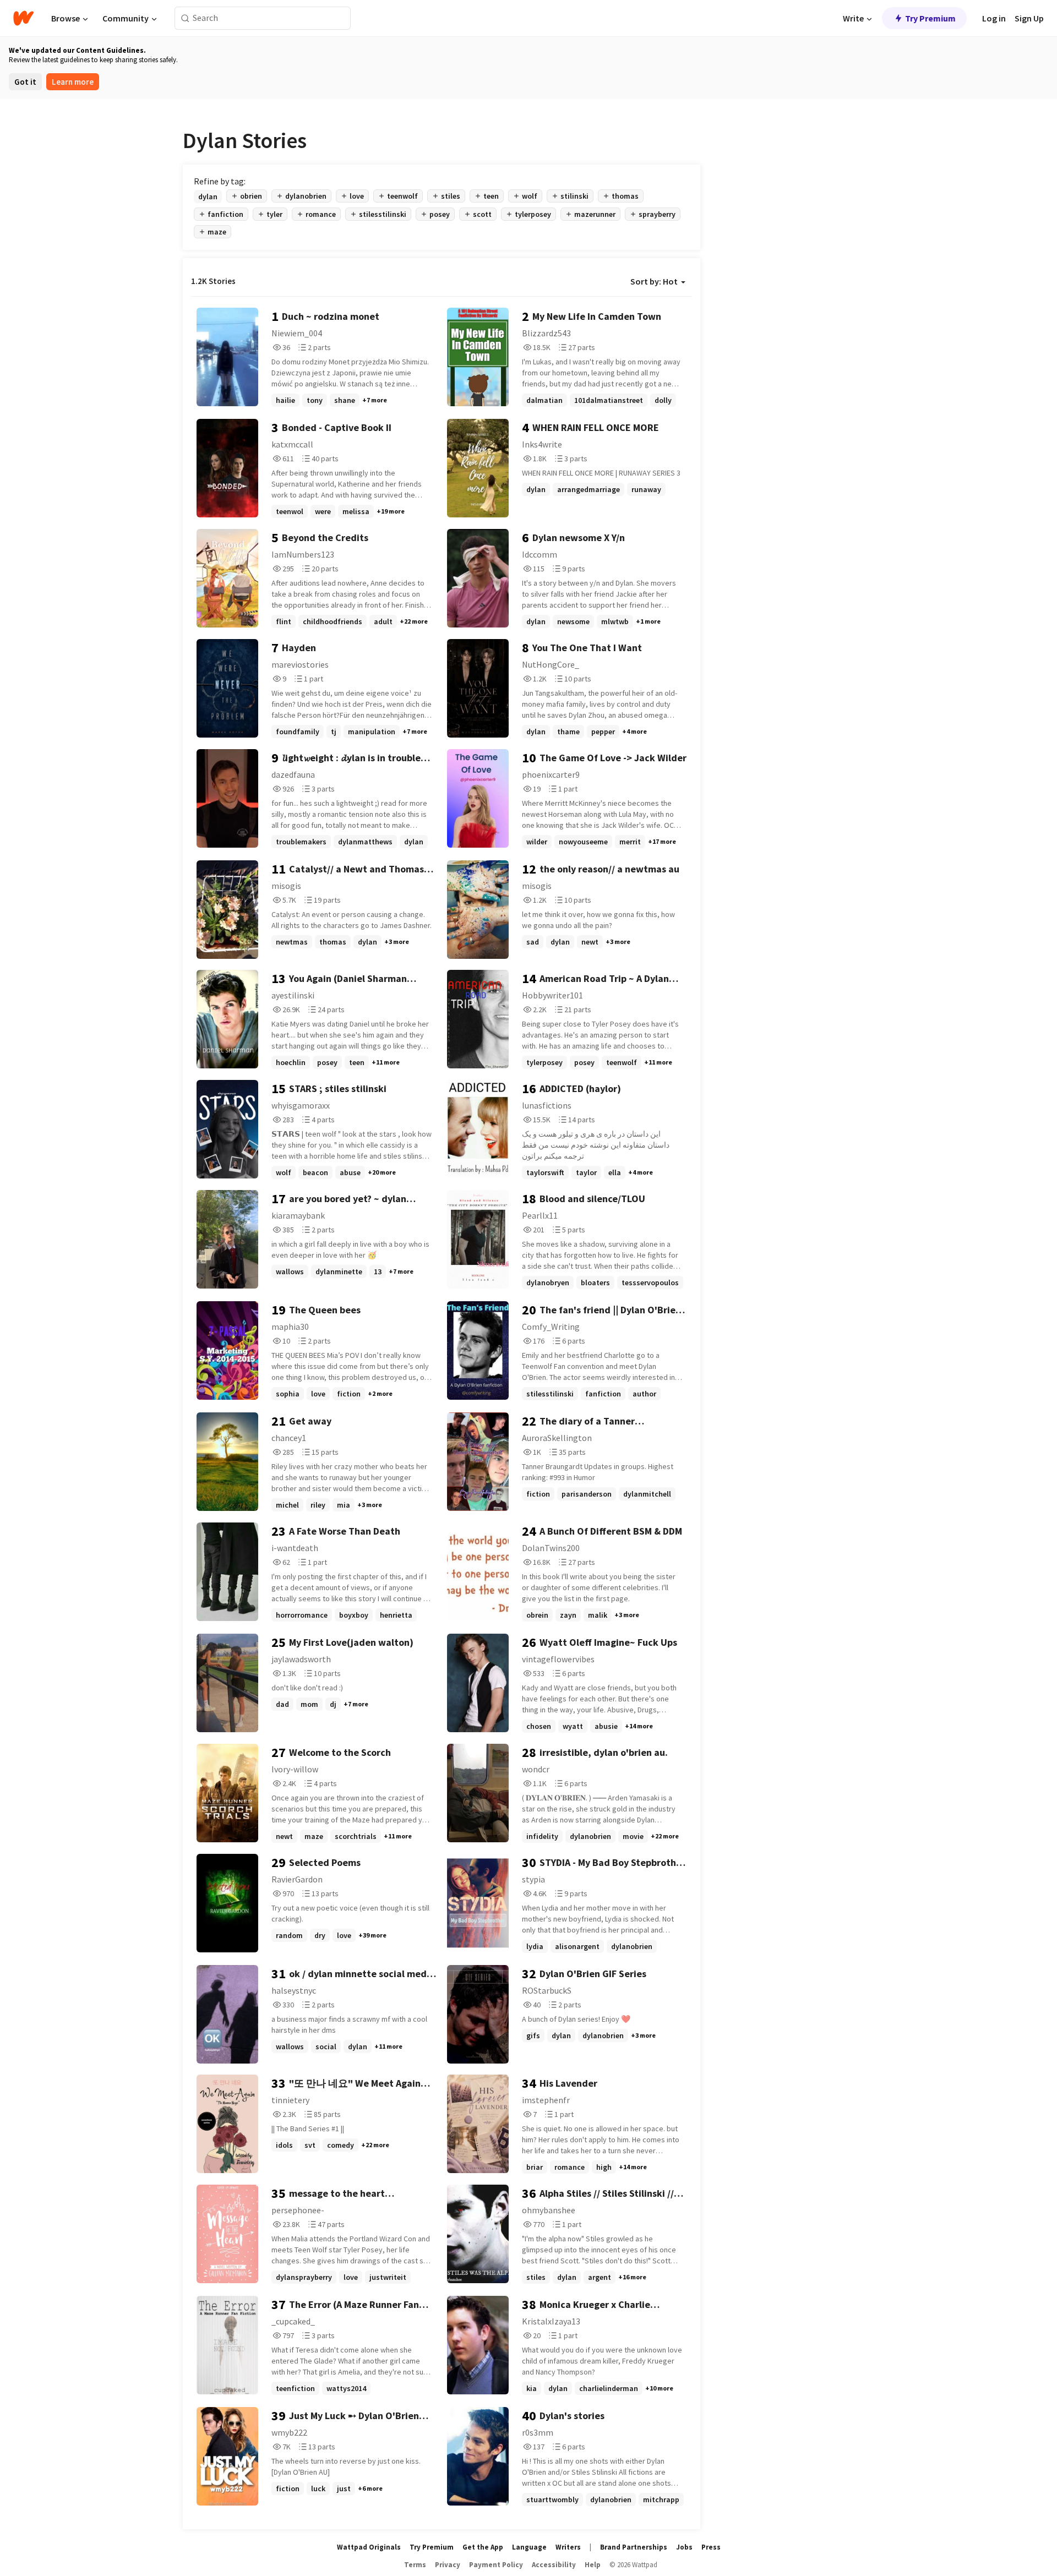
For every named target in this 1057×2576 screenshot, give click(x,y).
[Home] (23, 18)
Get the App (483, 2547)
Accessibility (554, 2565)
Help (593, 2565)
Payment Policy (496, 2565)
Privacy (448, 2565)
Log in (994, 18)
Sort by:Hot (654, 281)
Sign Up (1029, 18)
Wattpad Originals (369, 2547)
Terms (415, 2565)
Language (529, 2547)
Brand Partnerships (634, 2547)
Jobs (684, 2547)
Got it (25, 82)
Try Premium (930, 18)
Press (711, 2547)
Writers (568, 2547)
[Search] (185, 18)
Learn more (73, 82)
